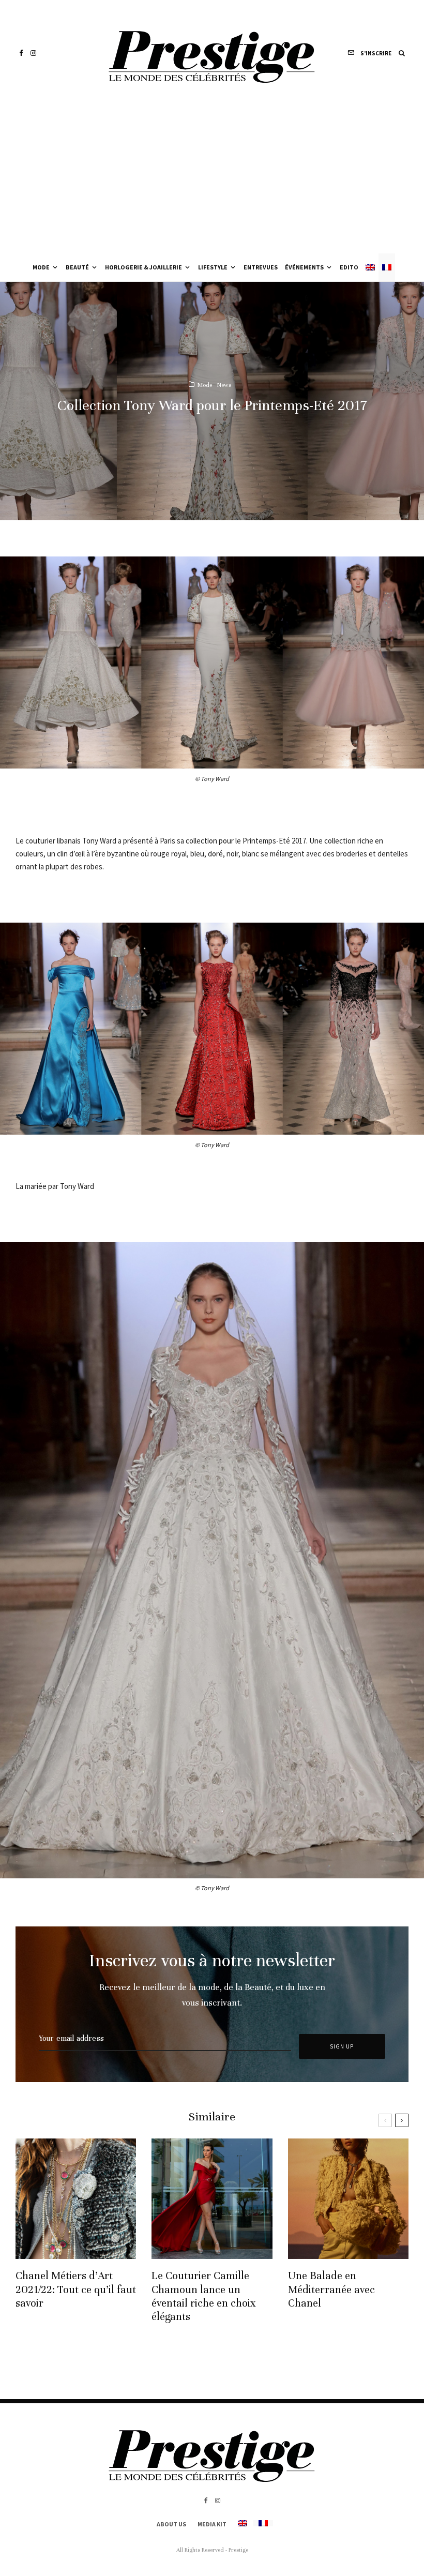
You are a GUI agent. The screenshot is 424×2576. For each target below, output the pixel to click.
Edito (349, 267)
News (224, 384)
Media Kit (212, 2524)
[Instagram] (33, 53)
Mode (41, 267)
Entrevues (261, 267)
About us (171, 2524)
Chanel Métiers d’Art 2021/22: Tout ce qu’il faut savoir (76, 2289)
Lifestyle (213, 267)
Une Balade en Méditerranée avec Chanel (331, 2289)
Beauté (77, 267)
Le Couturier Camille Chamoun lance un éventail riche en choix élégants (204, 2296)
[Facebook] (21, 53)
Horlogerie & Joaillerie (143, 267)
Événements (304, 267)
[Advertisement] (212, 176)
